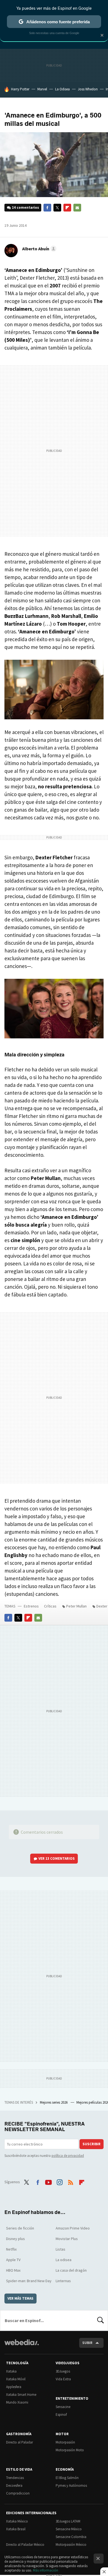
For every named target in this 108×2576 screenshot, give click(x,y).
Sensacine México (69, 2529)
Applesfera (14, 2387)
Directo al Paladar (20, 2442)
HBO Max (13, 2270)
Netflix (11, 2249)
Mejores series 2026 (54, 2102)
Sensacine (63, 2407)
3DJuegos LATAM (68, 2521)
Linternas (63, 2281)
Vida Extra (63, 2379)
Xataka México (17, 2521)
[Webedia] (22, 2346)
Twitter (57, 208)
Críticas (50, 1606)
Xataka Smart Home (21, 2395)
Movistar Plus (67, 2239)
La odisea (64, 2260)
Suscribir (92, 2144)
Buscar (101, 2320)
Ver (57, 1858)
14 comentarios (25, 207)
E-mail (77, 208)
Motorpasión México (71, 2545)
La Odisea (62, 89)
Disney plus (16, 2239)
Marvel (42, 89)
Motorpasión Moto (70, 2450)
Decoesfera (14, 2485)
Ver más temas (20, 2298)
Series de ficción (20, 2228)
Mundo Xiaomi (17, 2402)
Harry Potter (20, 89)
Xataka (11, 2371)
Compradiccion (18, 2493)
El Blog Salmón (67, 2478)
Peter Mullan (76, 1606)
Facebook (47, 208)
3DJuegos (63, 2371)
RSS (71, 2181)
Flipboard (67, 208)
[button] (38, 249)
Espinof (61, 2415)
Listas (61, 2249)
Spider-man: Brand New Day (29, 2281)
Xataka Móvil (16, 2379)
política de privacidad (68, 2156)
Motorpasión (65, 2442)
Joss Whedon (88, 89)
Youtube (48, 2181)
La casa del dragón (71, 2270)
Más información (46, 2570)
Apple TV (13, 2260)
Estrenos (31, 1606)
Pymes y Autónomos (71, 2485)
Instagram (60, 2181)
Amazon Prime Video (73, 2228)
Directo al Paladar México (25, 2545)
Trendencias (15, 2478)
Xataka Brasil (16, 2529)
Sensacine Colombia (71, 2537)
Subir (87, 2343)
